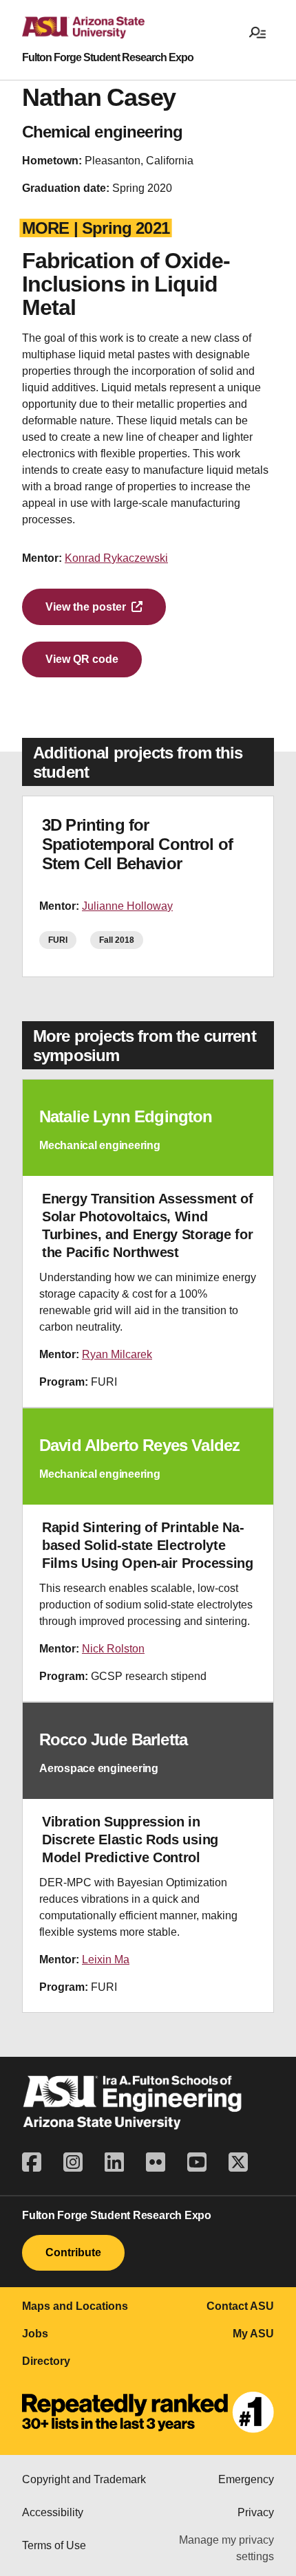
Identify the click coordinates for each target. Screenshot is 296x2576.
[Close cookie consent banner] (270, 2394)
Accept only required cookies (97, 2542)
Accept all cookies (72, 2500)
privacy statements (140, 2446)
